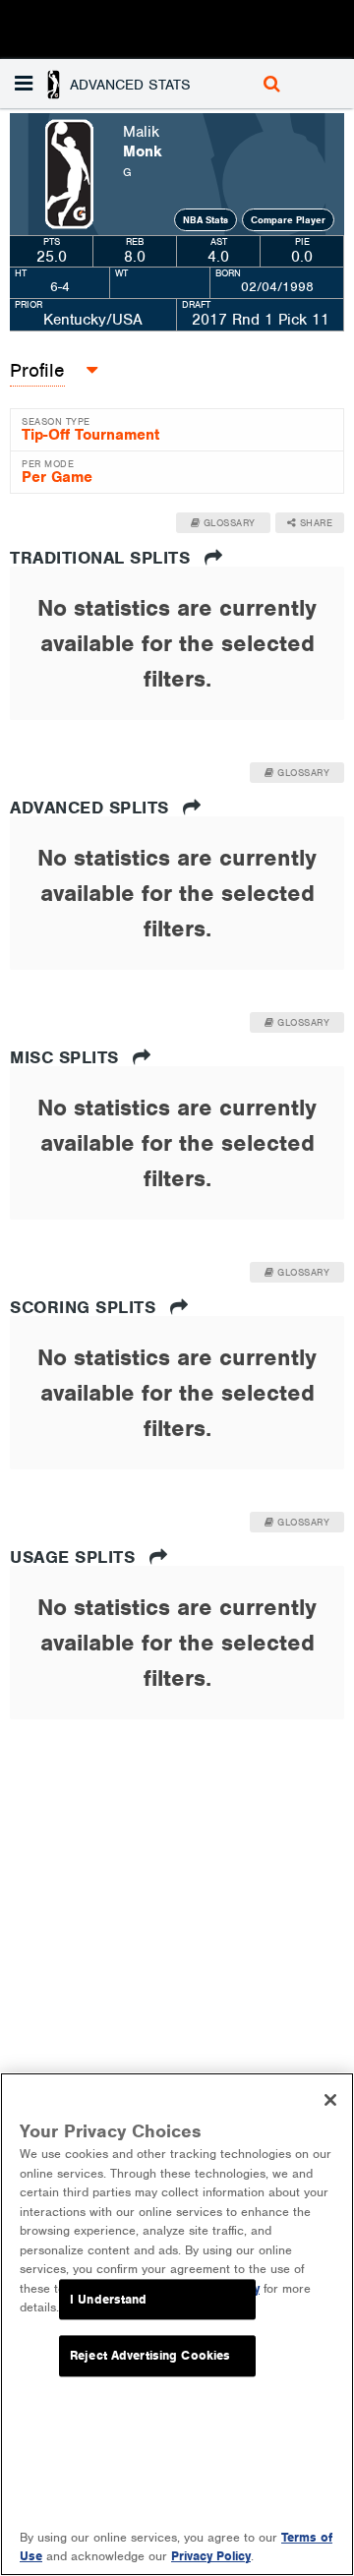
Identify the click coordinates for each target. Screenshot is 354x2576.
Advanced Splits (92, 808)
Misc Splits (67, 1057)
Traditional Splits (103, 558)
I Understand (109, 2299)
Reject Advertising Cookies (150, 2356)
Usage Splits (75, 1557)
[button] (118, 84)
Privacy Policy (211, 2556)
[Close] (330, 2100)
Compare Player (288, 220)
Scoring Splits (86, 1307)
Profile (37, 370)
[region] (177, 2324)
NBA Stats (206, 220)
